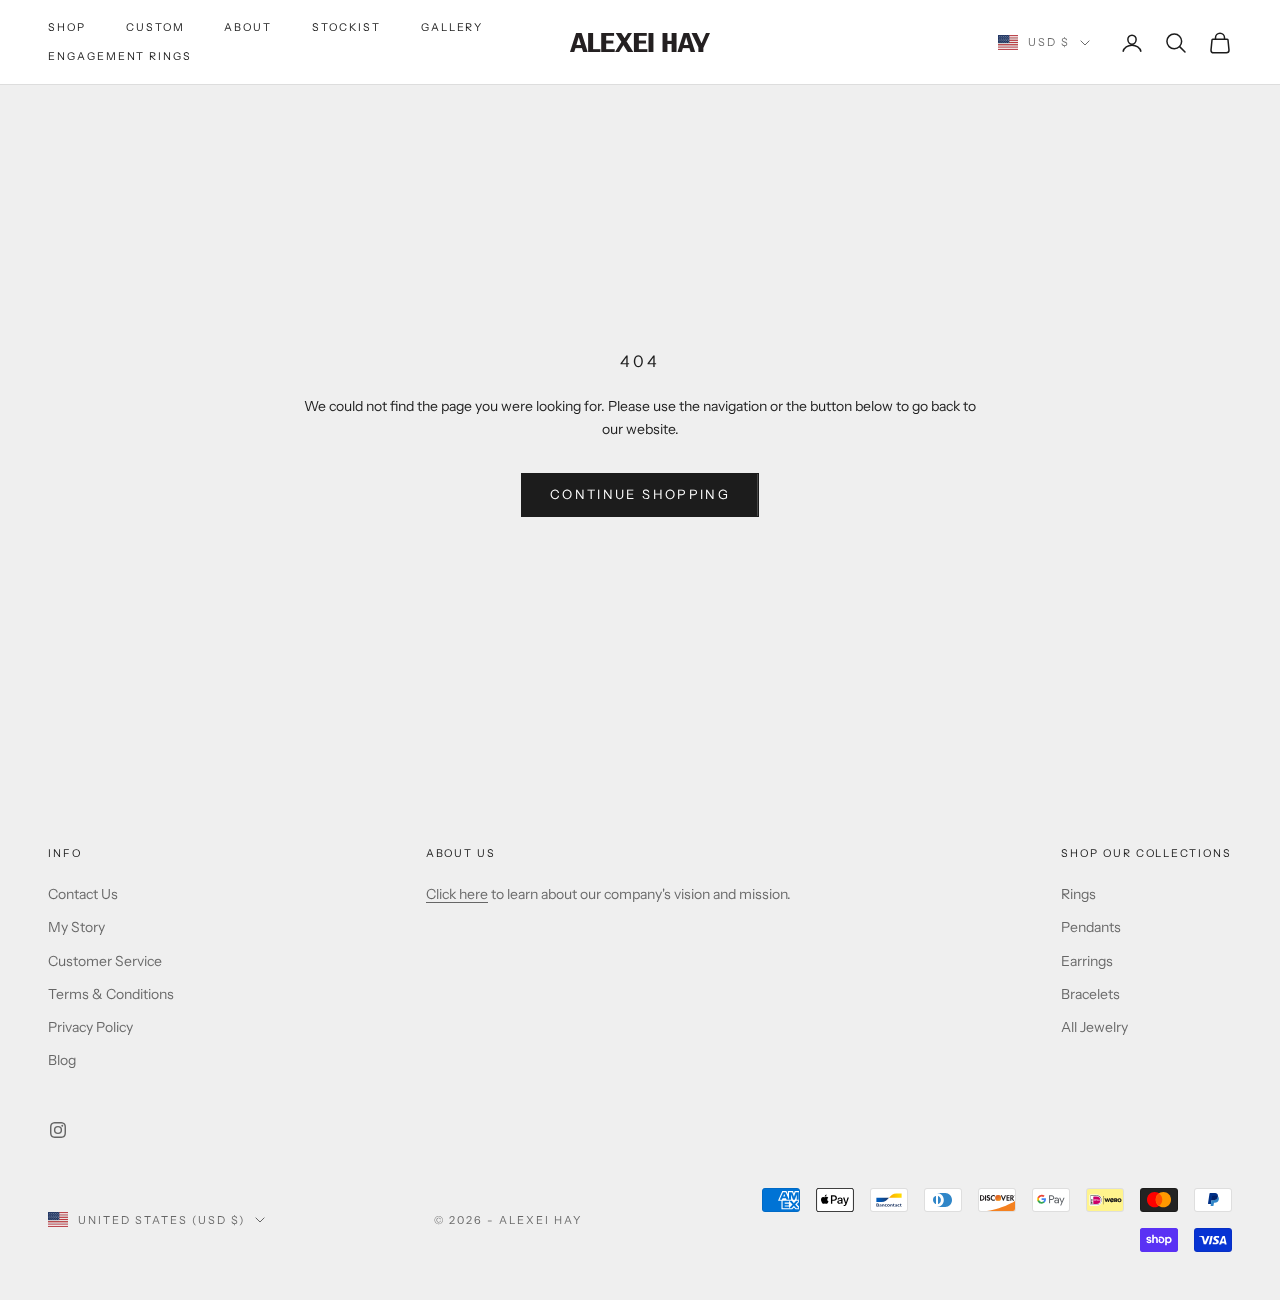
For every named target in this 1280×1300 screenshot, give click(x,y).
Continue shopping (640, 494)
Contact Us (83, 894)
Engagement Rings (120, 56)
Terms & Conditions (111, 994)
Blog (62, 1060)
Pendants (1091, 927)
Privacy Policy (90, 1027)
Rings (1078, 894)
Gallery (452, 27)
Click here (457, 894)
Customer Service (105, 961)
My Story (76, 927)
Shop (67, 27)
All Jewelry (1094, 1027)
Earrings (1087, 961)
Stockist (346, 27)
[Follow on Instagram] (58, 1130)
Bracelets (1090, 994)
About (248, 27)
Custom (155, 27)
